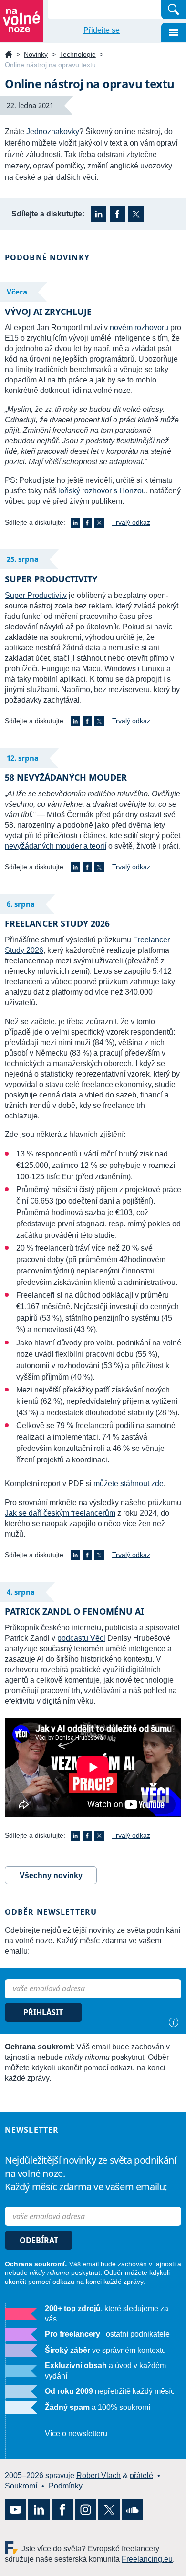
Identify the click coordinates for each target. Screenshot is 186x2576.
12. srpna (23, 758)
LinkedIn (99, 214)
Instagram (86, 2510)
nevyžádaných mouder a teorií (56, 846)
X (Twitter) (136, 214)
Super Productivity (36, 595)
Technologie (78, 54)
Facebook (117, 214)
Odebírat (39, 2240)
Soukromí (21, 2486)
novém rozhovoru (139, 328)
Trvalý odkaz (131, 522)
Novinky (36, 54)
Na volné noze (9, 55)
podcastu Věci (81, 1638)
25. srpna (23, 559)
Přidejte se (102, 30)
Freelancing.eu (13, 2548)
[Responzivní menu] (174, 33)
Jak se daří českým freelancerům (60, 1513)
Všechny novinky (51, 1876)
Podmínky (66, 2486)
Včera (17, 292)
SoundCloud (132, 2510)
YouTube (15, 2510)
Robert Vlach (98, 2475)
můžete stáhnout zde (129, 1484)
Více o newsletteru (76, 2434)
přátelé (141, 2475)
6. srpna (21, 904)
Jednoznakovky (53, 132)
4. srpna (21, 1592)
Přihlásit (43, 2012)
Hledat (174, 10)
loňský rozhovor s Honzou (102, 491)
